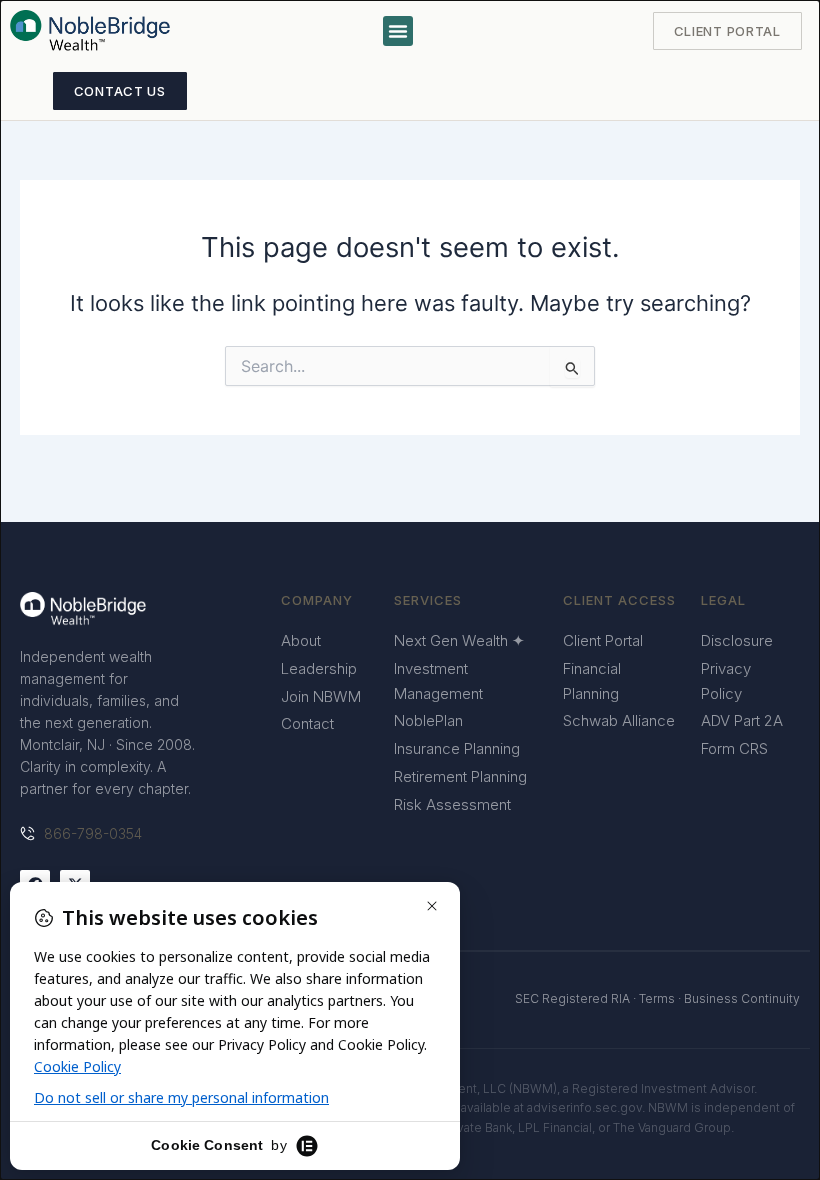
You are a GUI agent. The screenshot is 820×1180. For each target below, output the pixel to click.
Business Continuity (742, 998)
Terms (657, 998)
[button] (398, 31)
